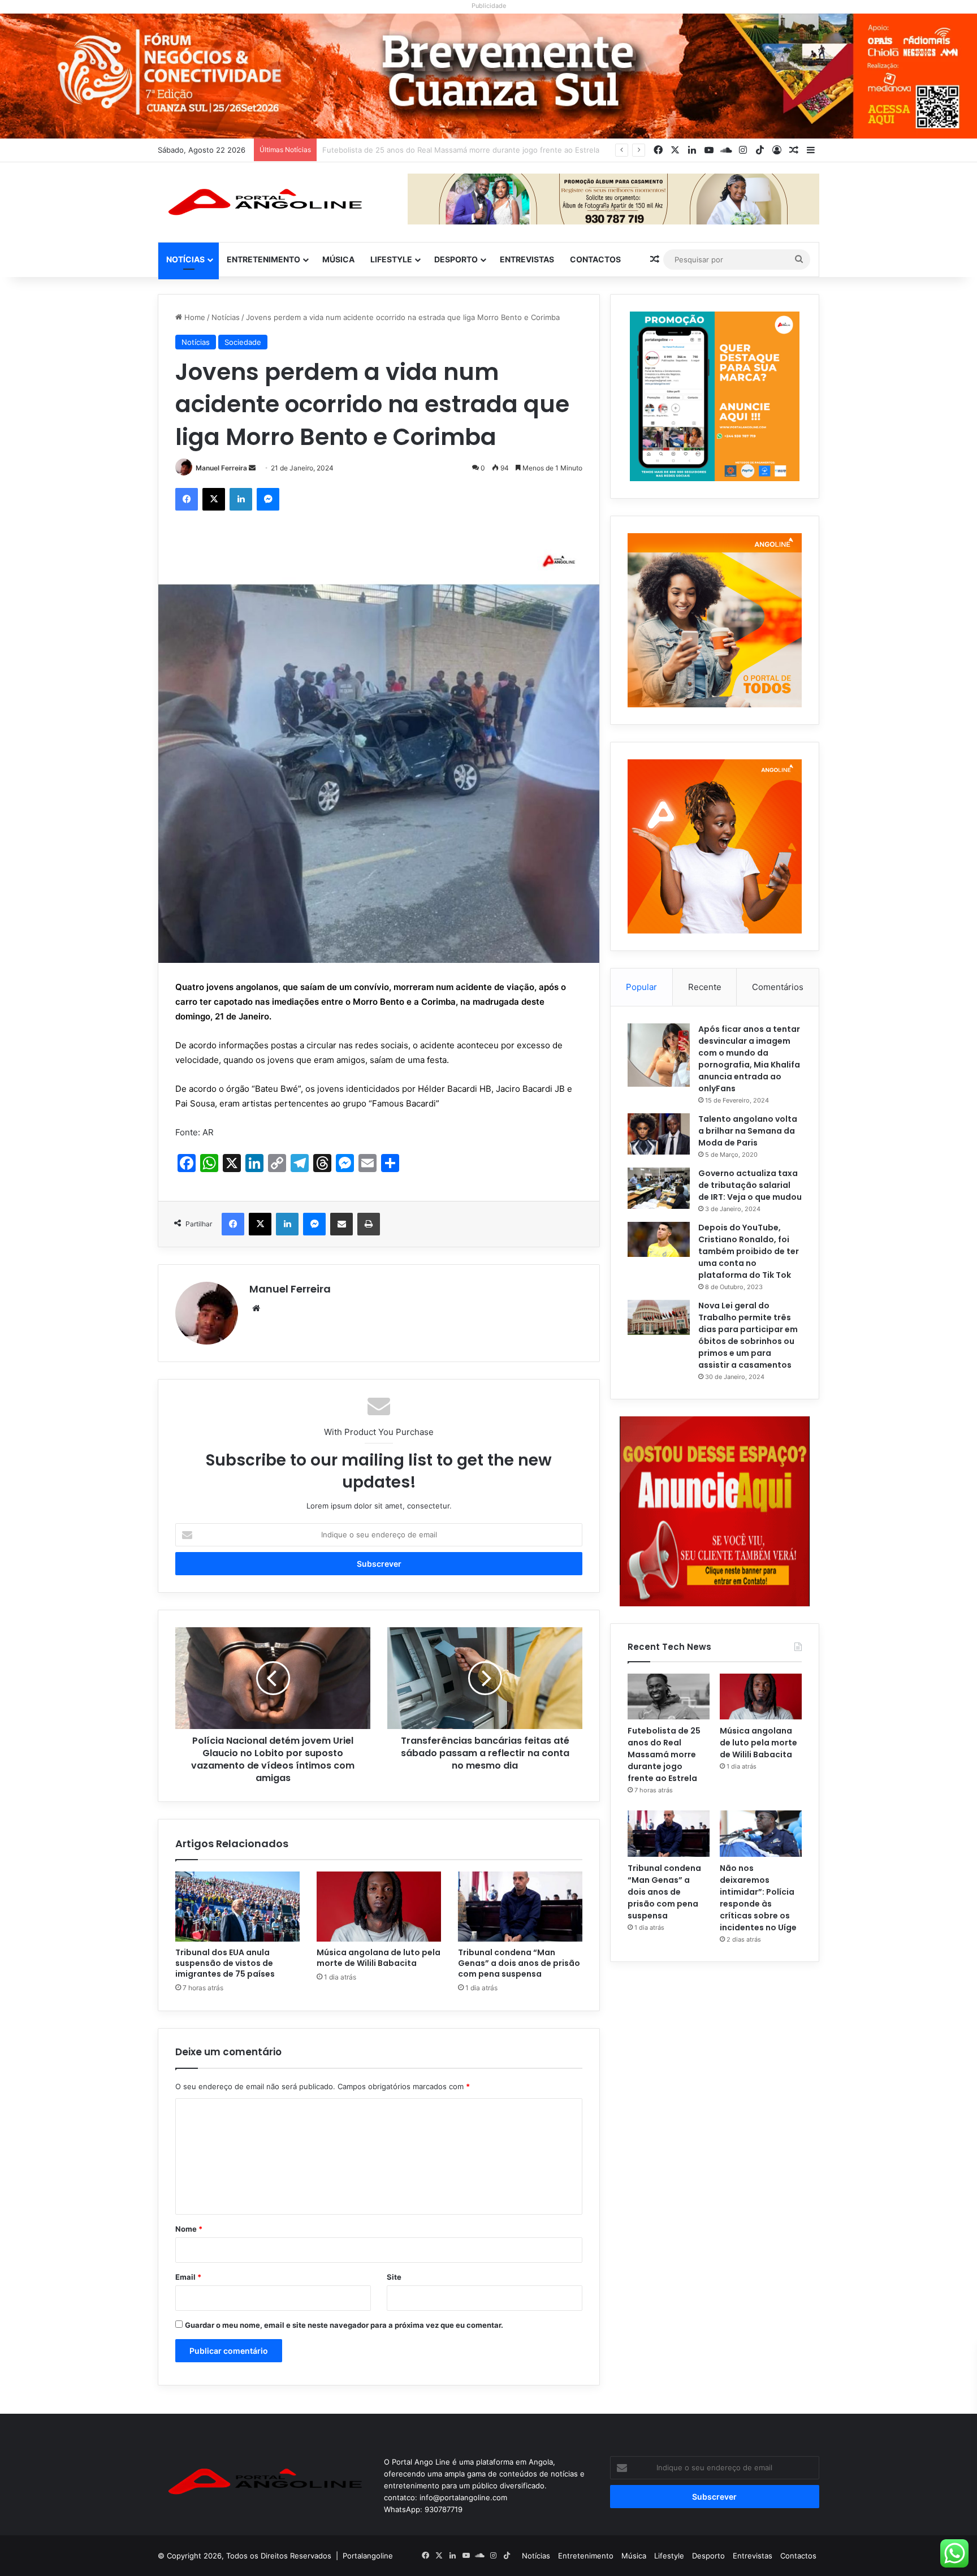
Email (188, 2277)
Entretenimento (263, 259)
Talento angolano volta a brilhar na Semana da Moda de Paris (748, 1131)
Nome (189, 2229)
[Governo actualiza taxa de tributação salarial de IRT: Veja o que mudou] (659, 1188)
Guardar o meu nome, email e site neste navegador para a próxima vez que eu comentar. (344, 2325)
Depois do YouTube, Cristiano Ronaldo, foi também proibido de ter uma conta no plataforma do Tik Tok (749, 1251)
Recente (705, 987)
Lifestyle (391, 259)
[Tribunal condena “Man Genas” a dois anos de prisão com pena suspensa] (520, 1907)
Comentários (778, 987)
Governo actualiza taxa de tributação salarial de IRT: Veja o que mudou (750, 1185)
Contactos (595, 259)
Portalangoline (368, 2556)
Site (394, 2277)
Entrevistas (527, 259)
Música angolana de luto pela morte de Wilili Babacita (416, 150)
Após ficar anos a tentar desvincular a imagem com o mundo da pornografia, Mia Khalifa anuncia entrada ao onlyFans (749, 1059)
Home (194, 317)
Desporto (456, 259)
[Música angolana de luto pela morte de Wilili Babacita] (379, 1907)
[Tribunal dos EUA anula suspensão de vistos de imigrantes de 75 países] (237, 1907)
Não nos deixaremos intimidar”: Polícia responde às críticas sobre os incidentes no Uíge (758, 1898)
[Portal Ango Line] (262, 202)
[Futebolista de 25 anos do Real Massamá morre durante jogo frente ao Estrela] (669, 1697)
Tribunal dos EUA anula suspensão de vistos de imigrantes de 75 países (225, 1963)
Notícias (185, 259)
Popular (641, 987)
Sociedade (243, 342)
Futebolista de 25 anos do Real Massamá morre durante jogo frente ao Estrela (664, 1754)
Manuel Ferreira (221, 468)
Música (338, 259)
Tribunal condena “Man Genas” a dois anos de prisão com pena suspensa (519, 1963)
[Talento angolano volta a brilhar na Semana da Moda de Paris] (659, 1134)
